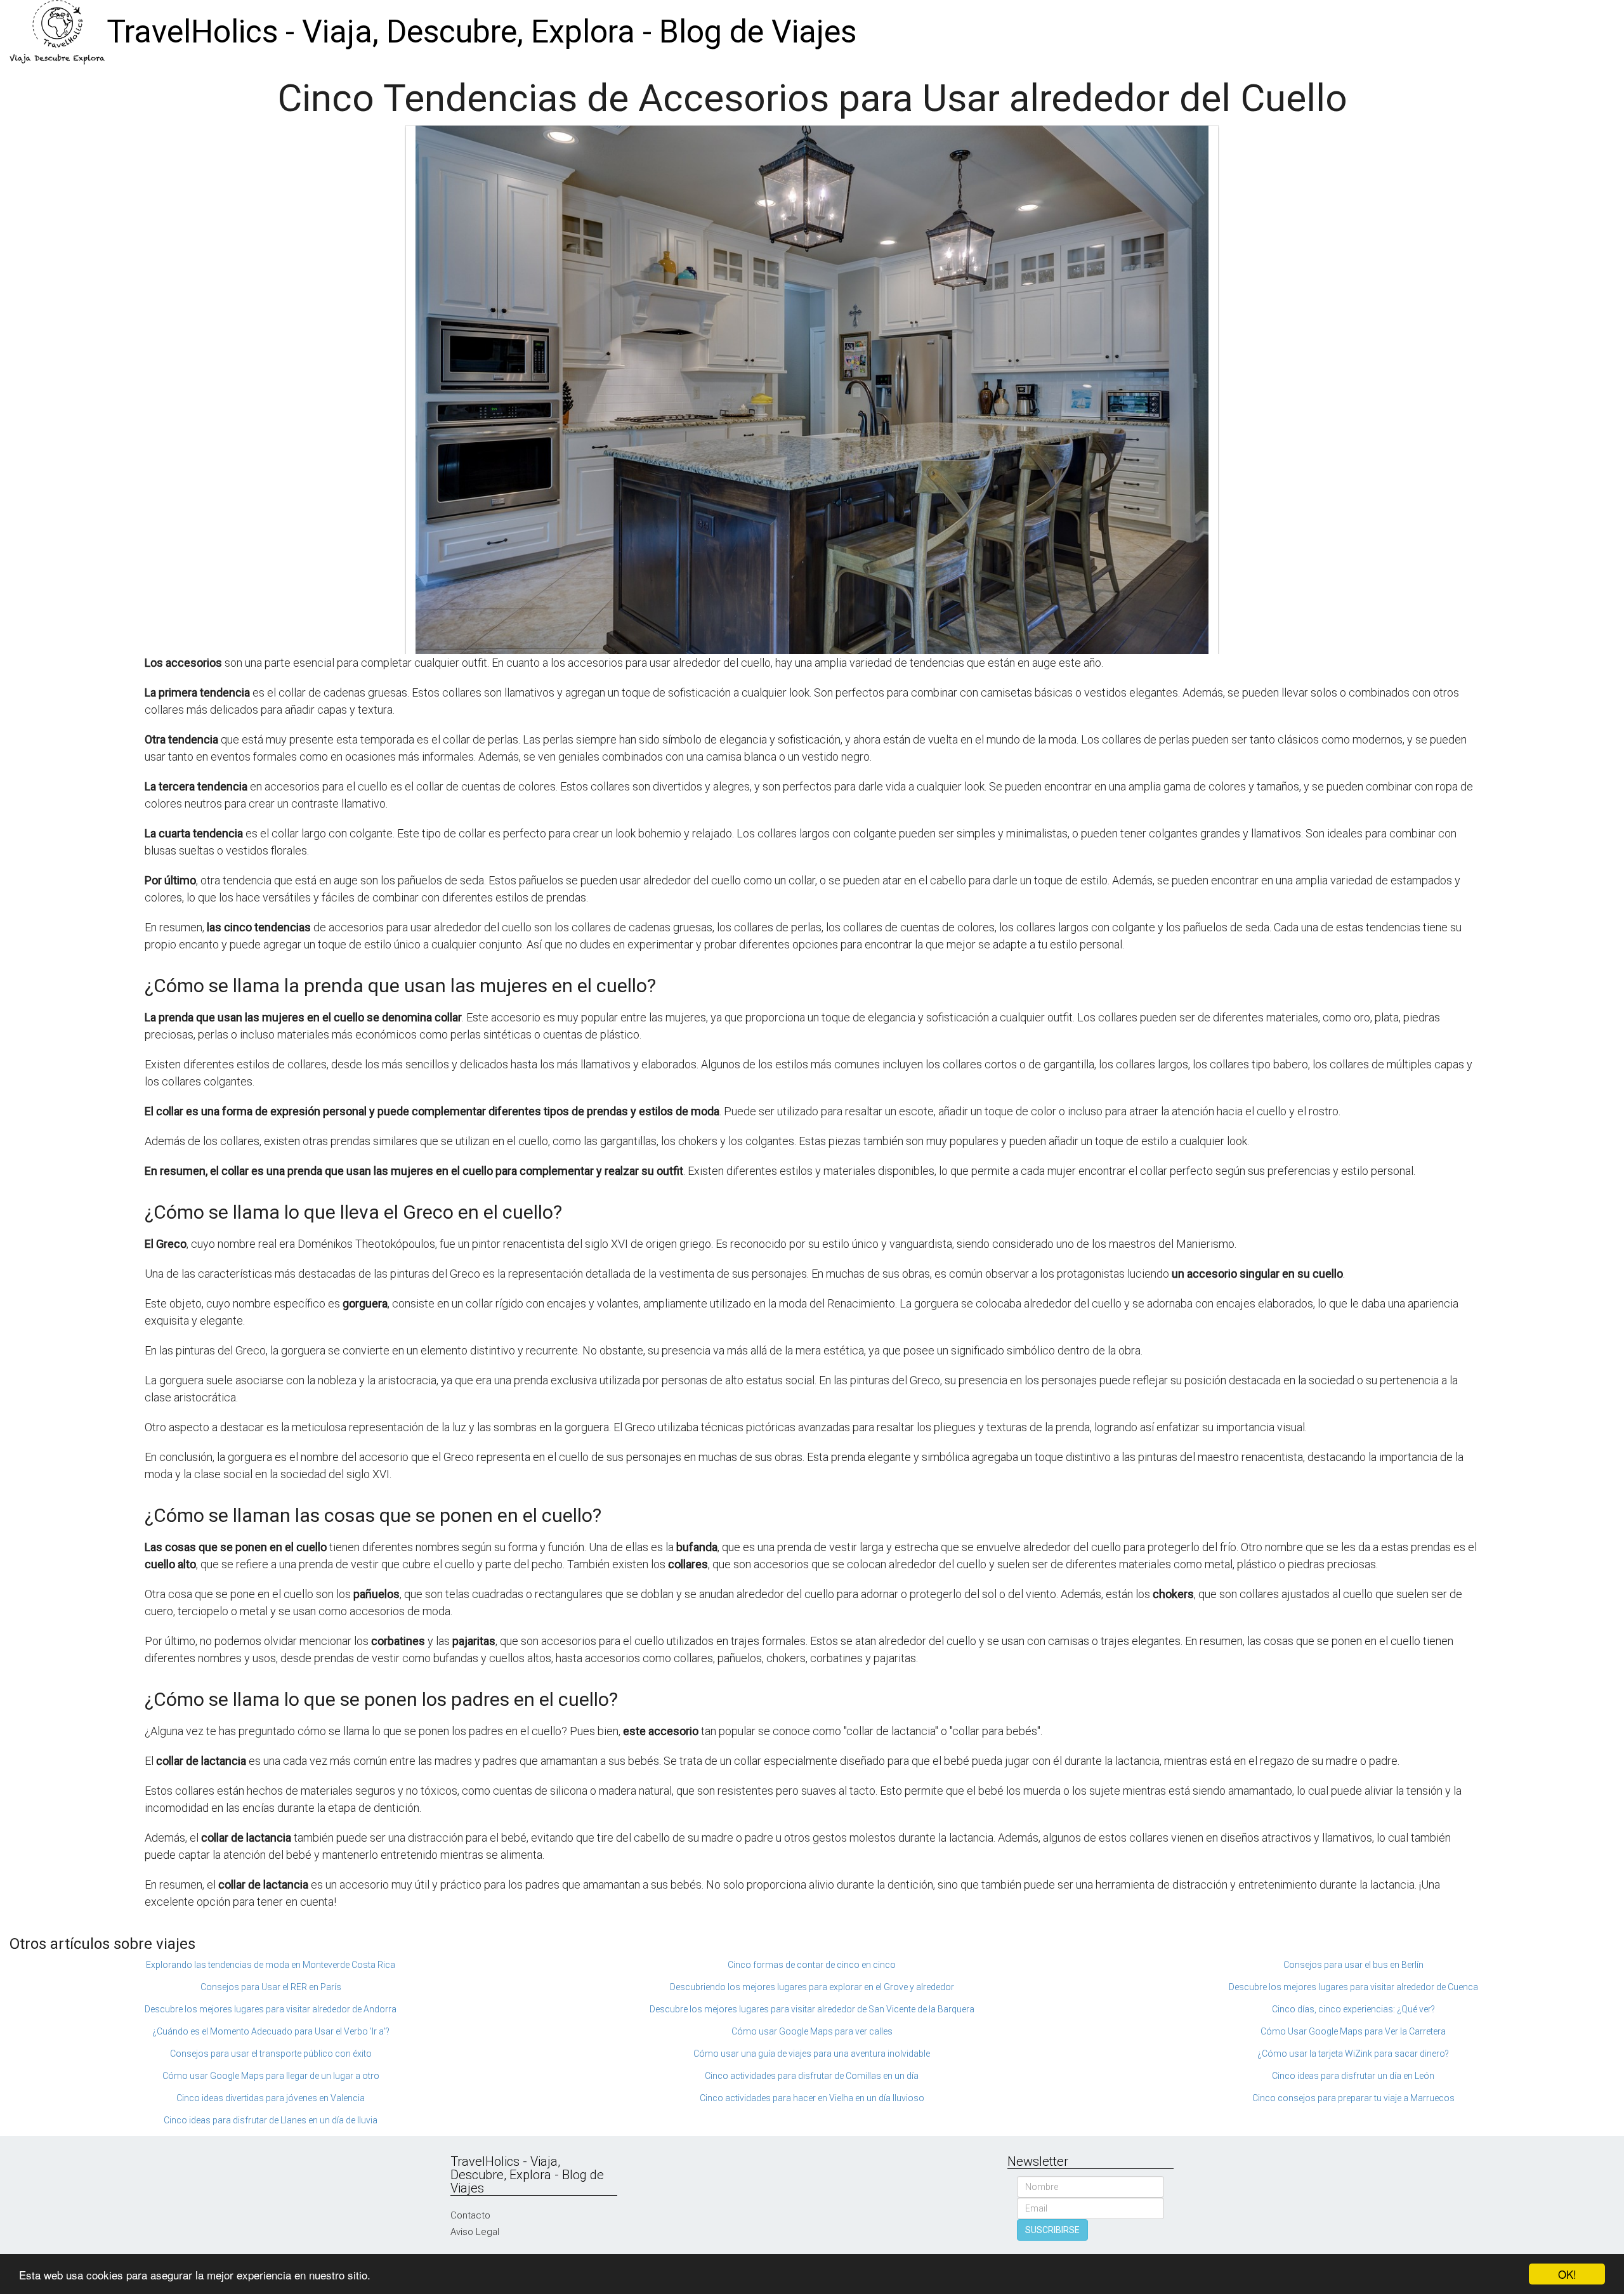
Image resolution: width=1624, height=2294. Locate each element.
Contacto (470, 2215)
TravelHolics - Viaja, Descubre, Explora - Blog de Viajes (481, 32)
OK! (1567, 2274)
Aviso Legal (475, 2232)
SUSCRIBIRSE (1052, 2230)
